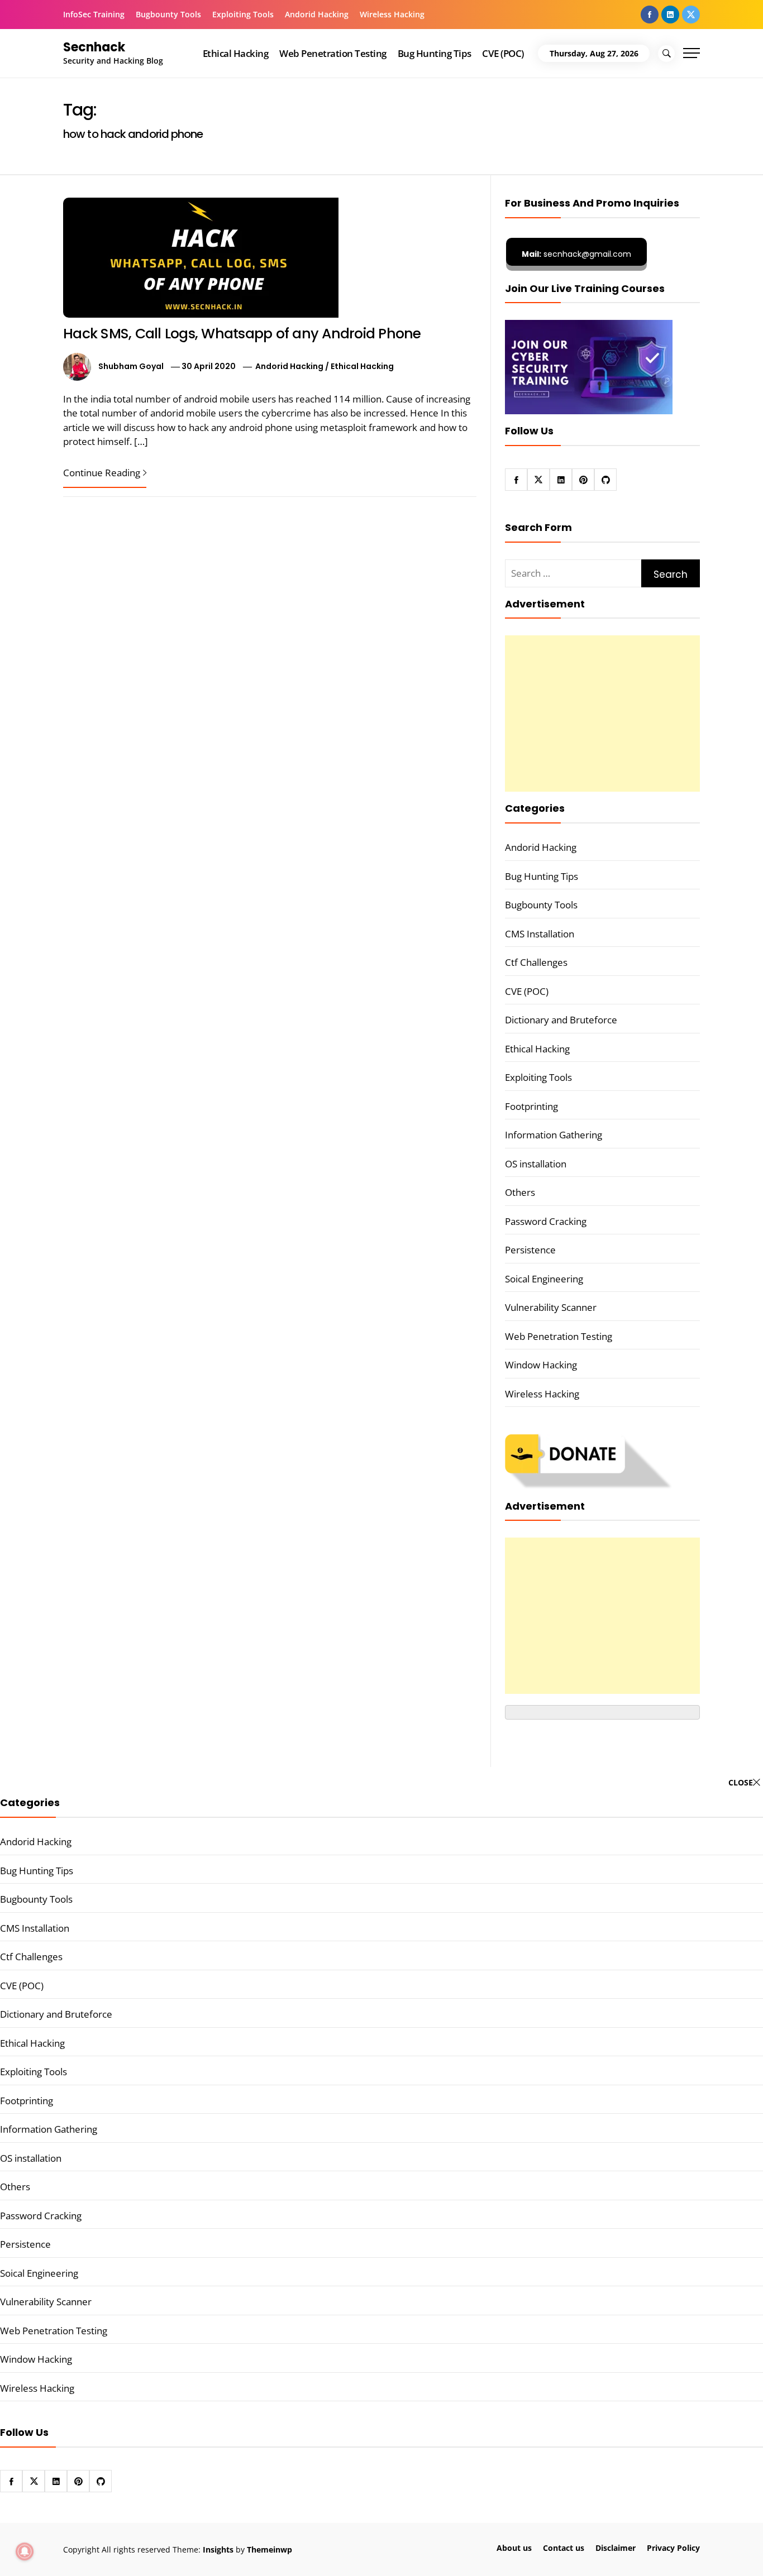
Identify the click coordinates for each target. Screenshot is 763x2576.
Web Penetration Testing (333, 53)
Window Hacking (541, 1365)
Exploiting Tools (243, 14)
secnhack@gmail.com (576, 254)
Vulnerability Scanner (551, 1307)
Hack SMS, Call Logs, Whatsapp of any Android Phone (242, 334)
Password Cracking (546, 1221)
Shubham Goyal (131, 366)
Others (520, 1192)
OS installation (536, 1164)
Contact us (564, 2548)
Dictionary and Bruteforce (561, 1020)
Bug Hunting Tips (435, 53)
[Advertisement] (602, 714)
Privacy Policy (673, 2548)
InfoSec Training (94, 14)
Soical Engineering (544, 1279)
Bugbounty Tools (168, 14)
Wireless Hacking (392, 14)
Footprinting (531, 1106)
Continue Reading (102, 473)
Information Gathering (554, 1135)
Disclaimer (616, 2548)
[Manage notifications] (25, 2551)
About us (514, 2548)
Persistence (530, 1250)
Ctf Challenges (536, 962)
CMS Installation (540, 934)
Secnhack (94, 47)
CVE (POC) (503, 53)
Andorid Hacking (317, 14)
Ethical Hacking (235, 53)
